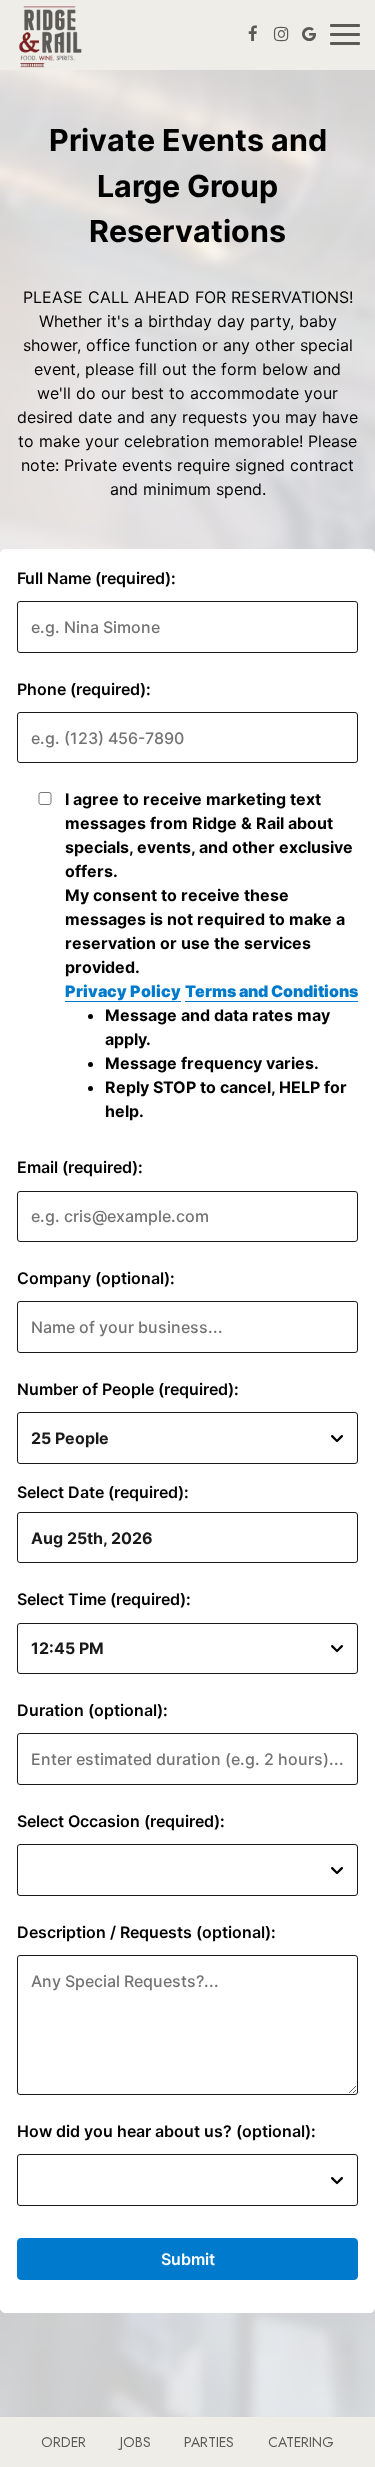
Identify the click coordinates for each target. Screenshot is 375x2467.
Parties (209, 2442)
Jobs (135, 2442)
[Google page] (309, 34)
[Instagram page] (281, 34)
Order (63, 2442)
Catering (301, 2442)
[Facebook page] (253, 34)
